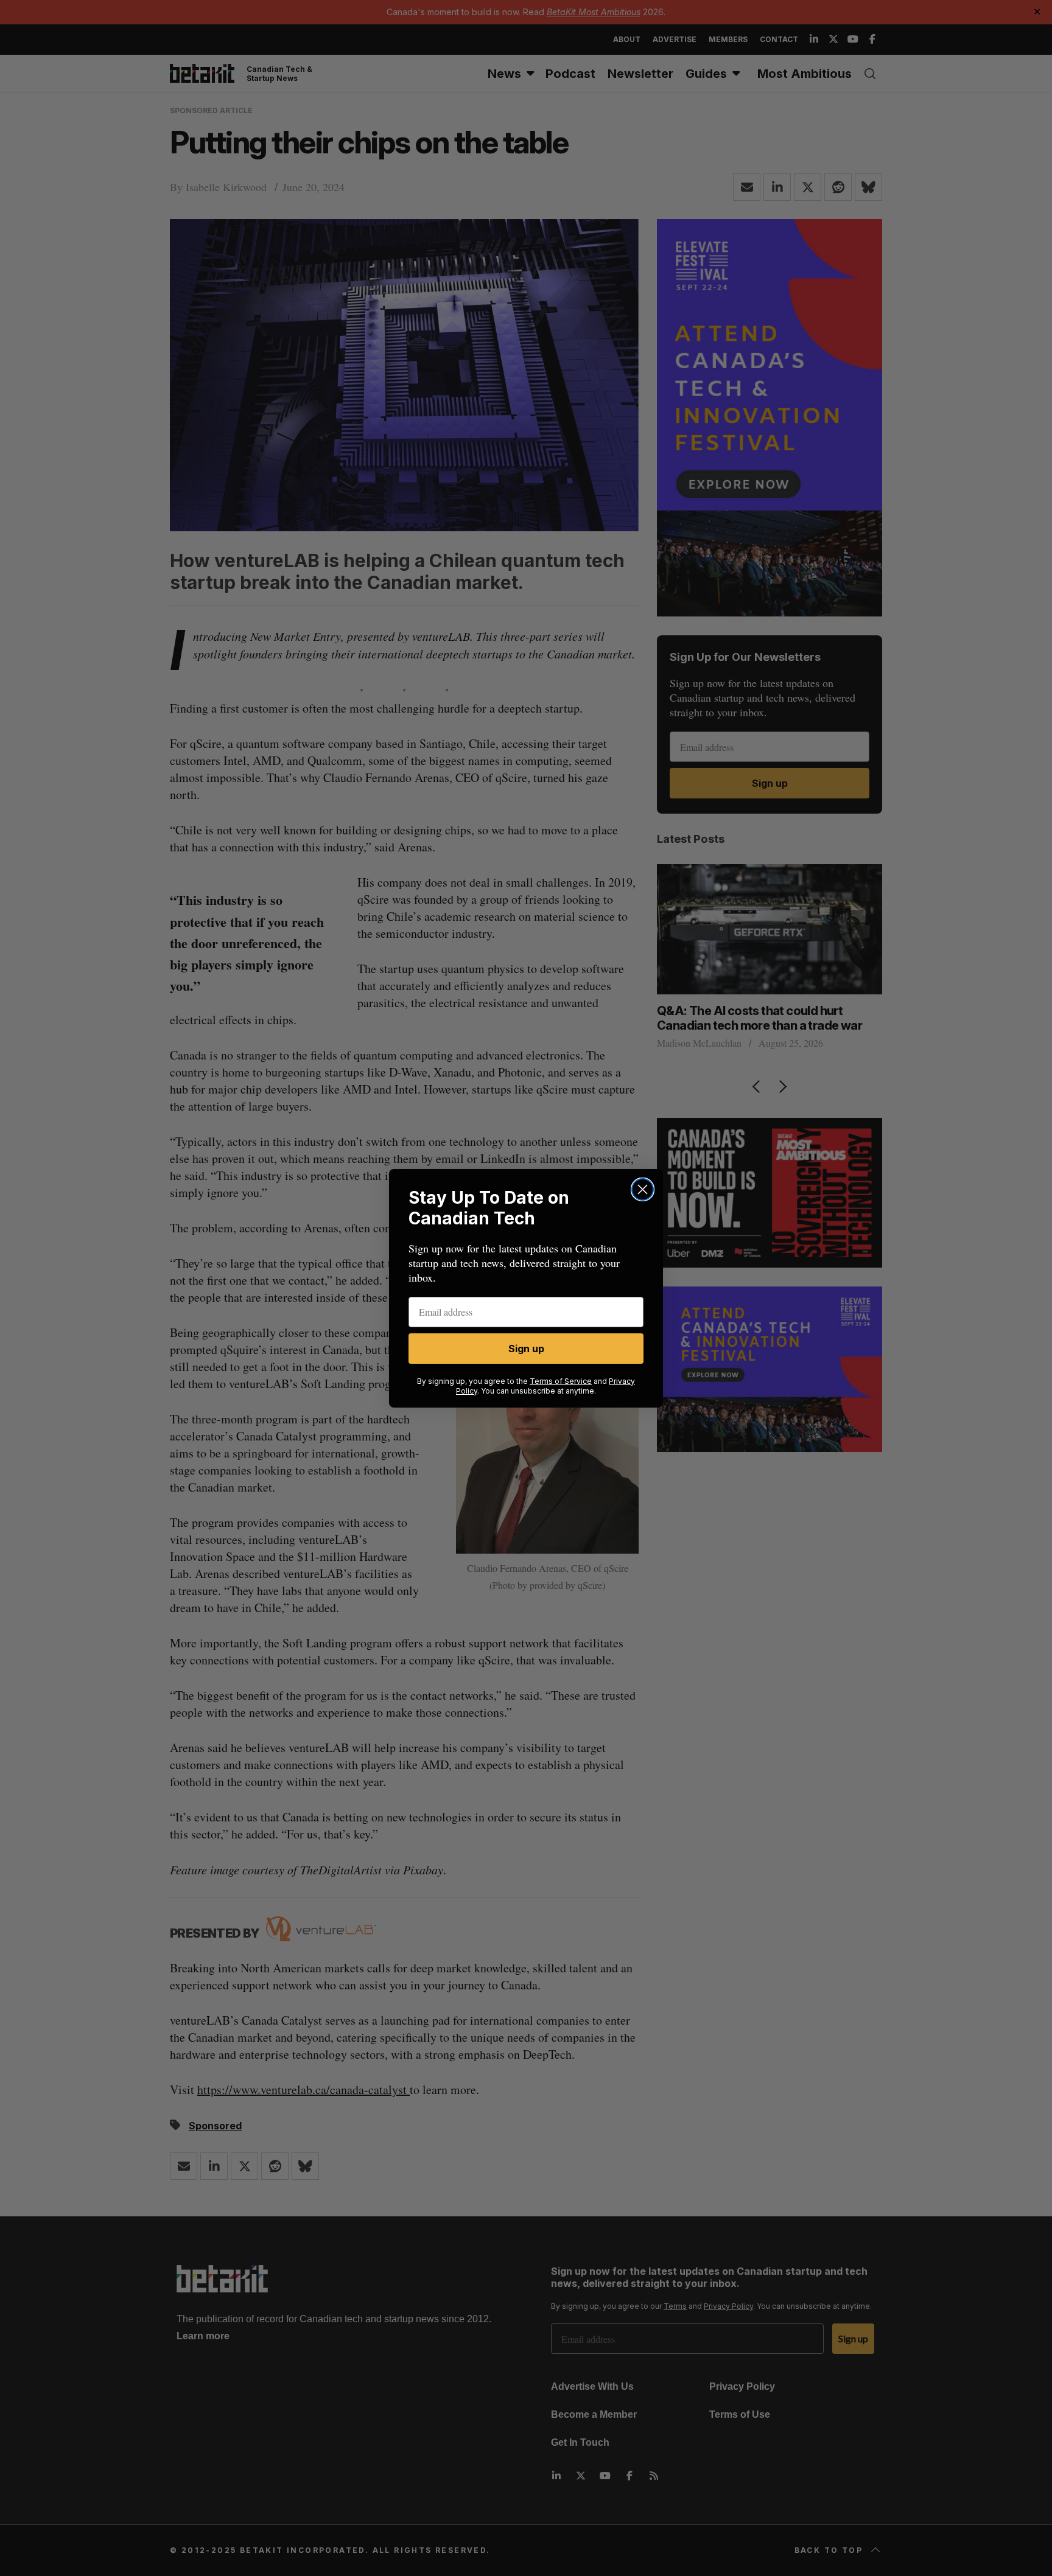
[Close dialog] (643, 1189)
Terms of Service (561, 1381)
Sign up (526, 1349)
